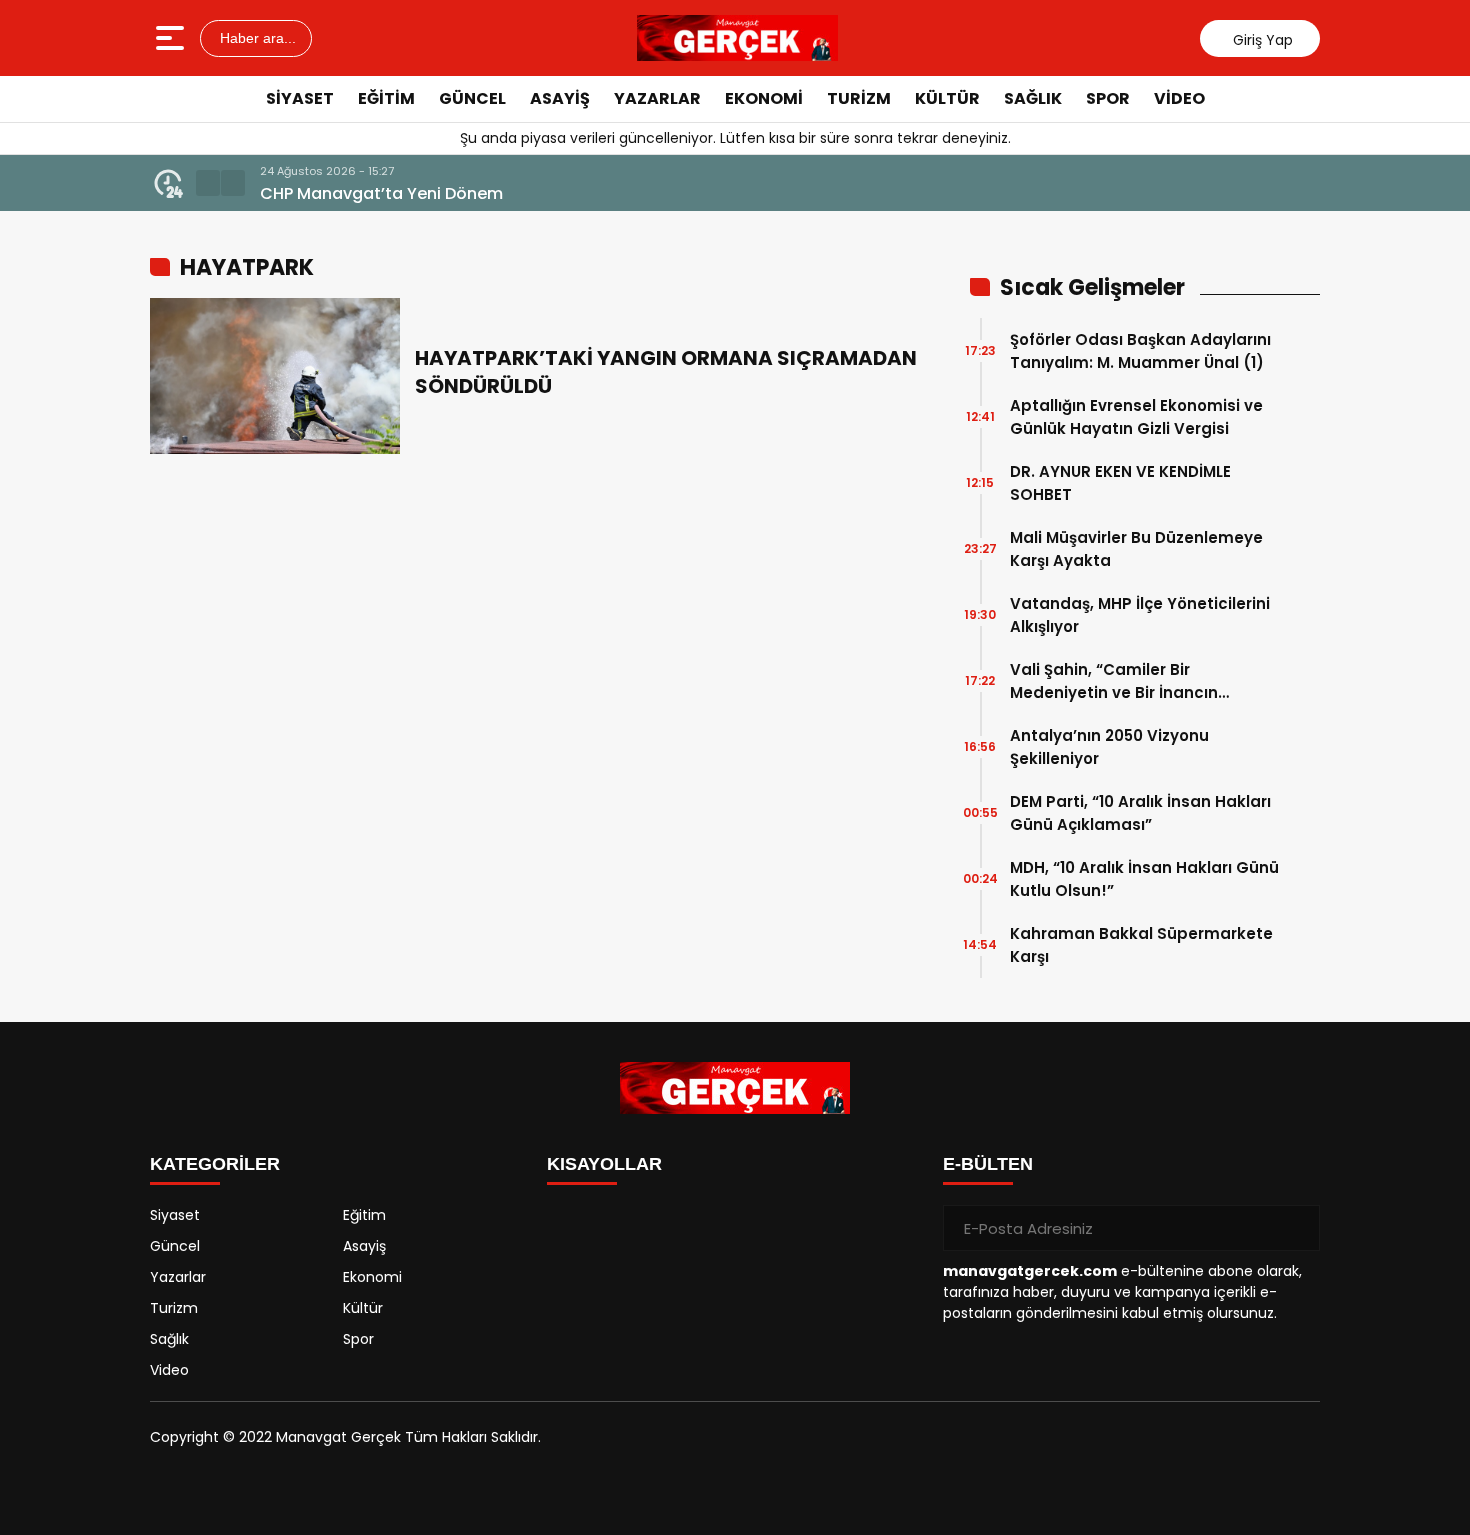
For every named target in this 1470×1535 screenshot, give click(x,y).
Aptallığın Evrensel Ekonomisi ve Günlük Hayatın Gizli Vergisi (1136, 417)
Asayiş (560, 98)
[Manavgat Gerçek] (738, 38)
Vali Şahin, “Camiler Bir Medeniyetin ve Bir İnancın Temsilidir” (1114, 681)
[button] (208, 183)
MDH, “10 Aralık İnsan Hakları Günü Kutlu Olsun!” (1144, 879)
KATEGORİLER (215, 1164)
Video (1179, 98)
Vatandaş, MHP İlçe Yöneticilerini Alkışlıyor (1140, 615)
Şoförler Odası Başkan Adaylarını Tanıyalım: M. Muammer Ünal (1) (1140, 351)
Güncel (472, 98)
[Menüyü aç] (172, 38)
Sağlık (1033, 98)
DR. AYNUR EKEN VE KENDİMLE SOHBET (1120, 483)
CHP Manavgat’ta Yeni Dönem (381, 193)
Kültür (947, 98)
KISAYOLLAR (604, 1164)
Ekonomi (764, 98)
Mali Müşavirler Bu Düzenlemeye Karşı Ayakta (1136, 549)
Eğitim (386, 98)
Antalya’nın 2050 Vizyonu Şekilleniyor (1109, 747)
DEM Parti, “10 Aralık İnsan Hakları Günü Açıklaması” (1140, 813)
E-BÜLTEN (988, 1164)
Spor (1108, 98)
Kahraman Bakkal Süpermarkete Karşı (1141, 945)
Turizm (859, 98)
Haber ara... (256, 38)
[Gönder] (1297, 1228)
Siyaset (300, 98)
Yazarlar (657, 98)
